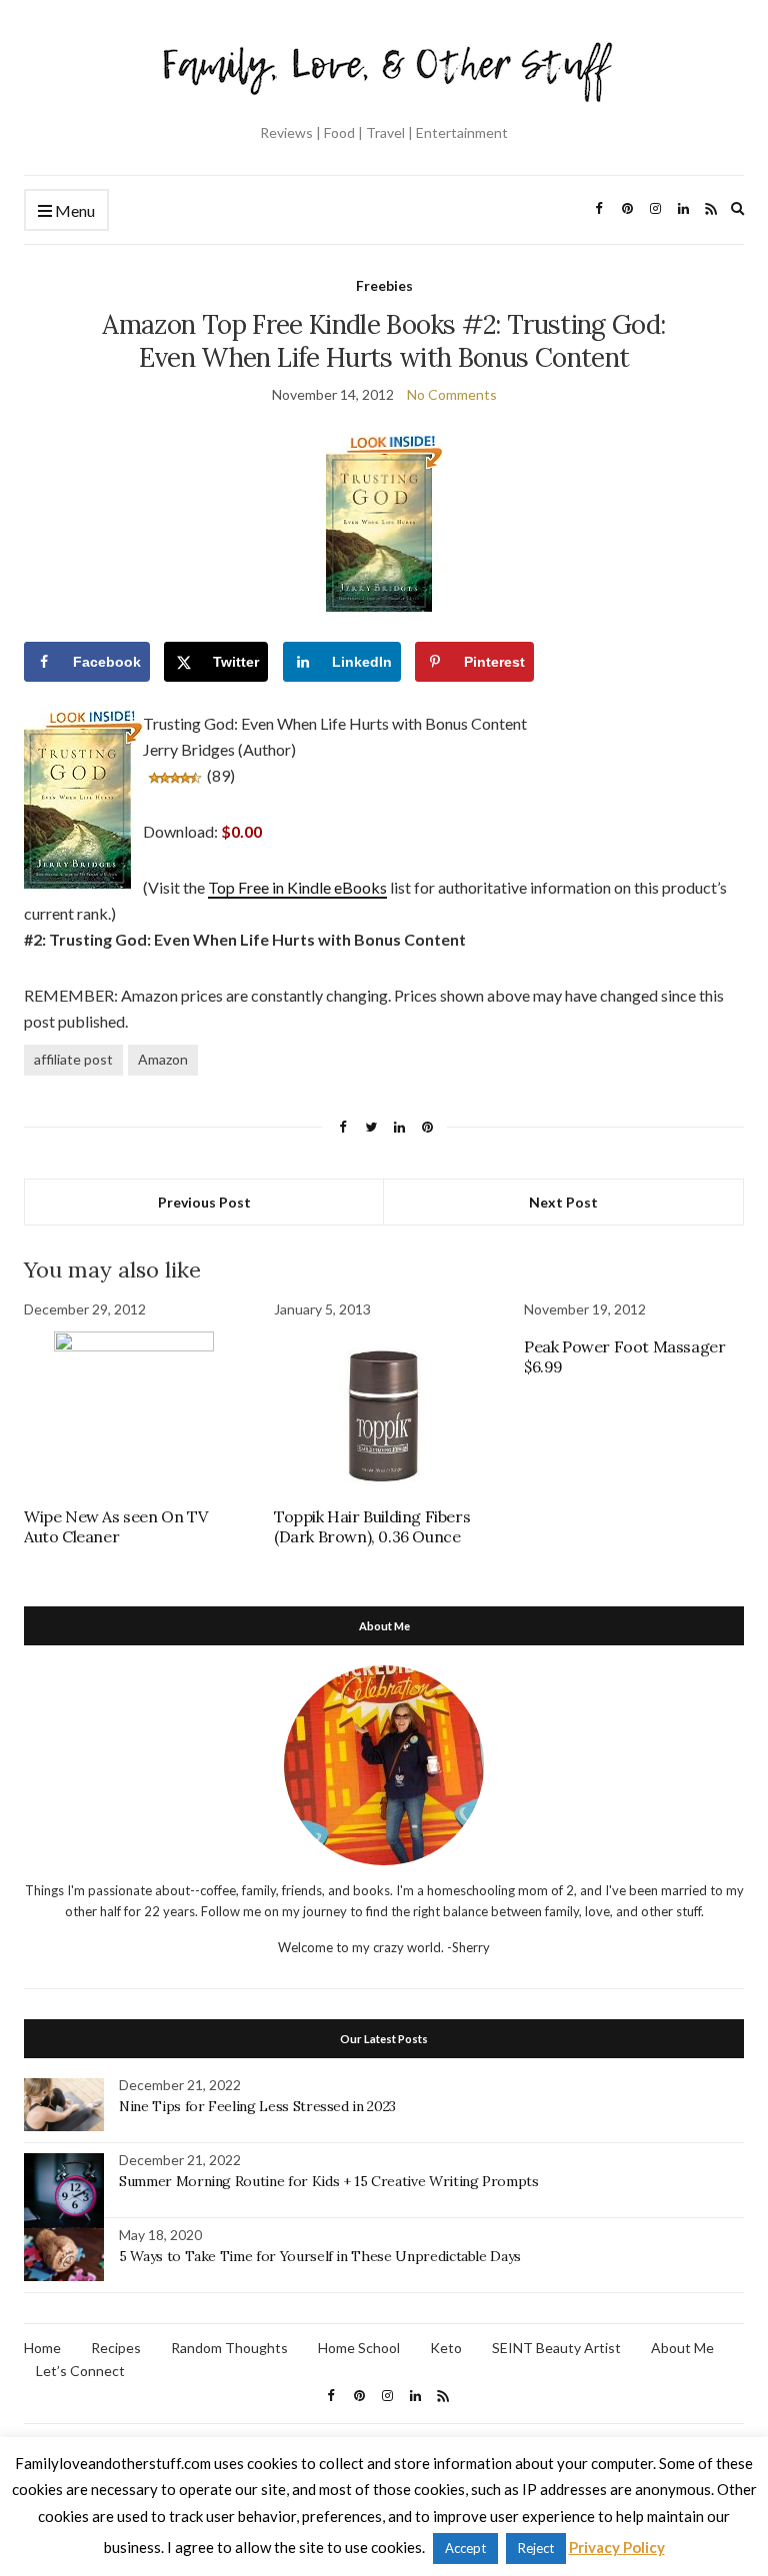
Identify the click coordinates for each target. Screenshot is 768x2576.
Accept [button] (465, 2548)
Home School (359, 2348)
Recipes (116, 2348)
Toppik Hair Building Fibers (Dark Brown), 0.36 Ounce (372, 1526)
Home (42, 2348)
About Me (682, 2348)
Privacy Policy (617, 2547)
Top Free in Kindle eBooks (297, 887)
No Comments (452, 394)
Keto (446, 2348)
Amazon (163, 1059)
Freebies (384, 285)
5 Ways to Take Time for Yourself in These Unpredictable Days (320, 2256)
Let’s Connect (80, 2371)
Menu (73, 210)
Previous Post (204, 1202)
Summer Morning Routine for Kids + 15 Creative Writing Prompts (329, 2181)
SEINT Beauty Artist (556, 2348)
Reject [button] (536, 2548)
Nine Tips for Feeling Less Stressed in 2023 (257, 2106)
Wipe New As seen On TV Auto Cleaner (115, 1526)
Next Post (563, 1202)
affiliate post (73, 1059)
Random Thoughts (229, 2348)
